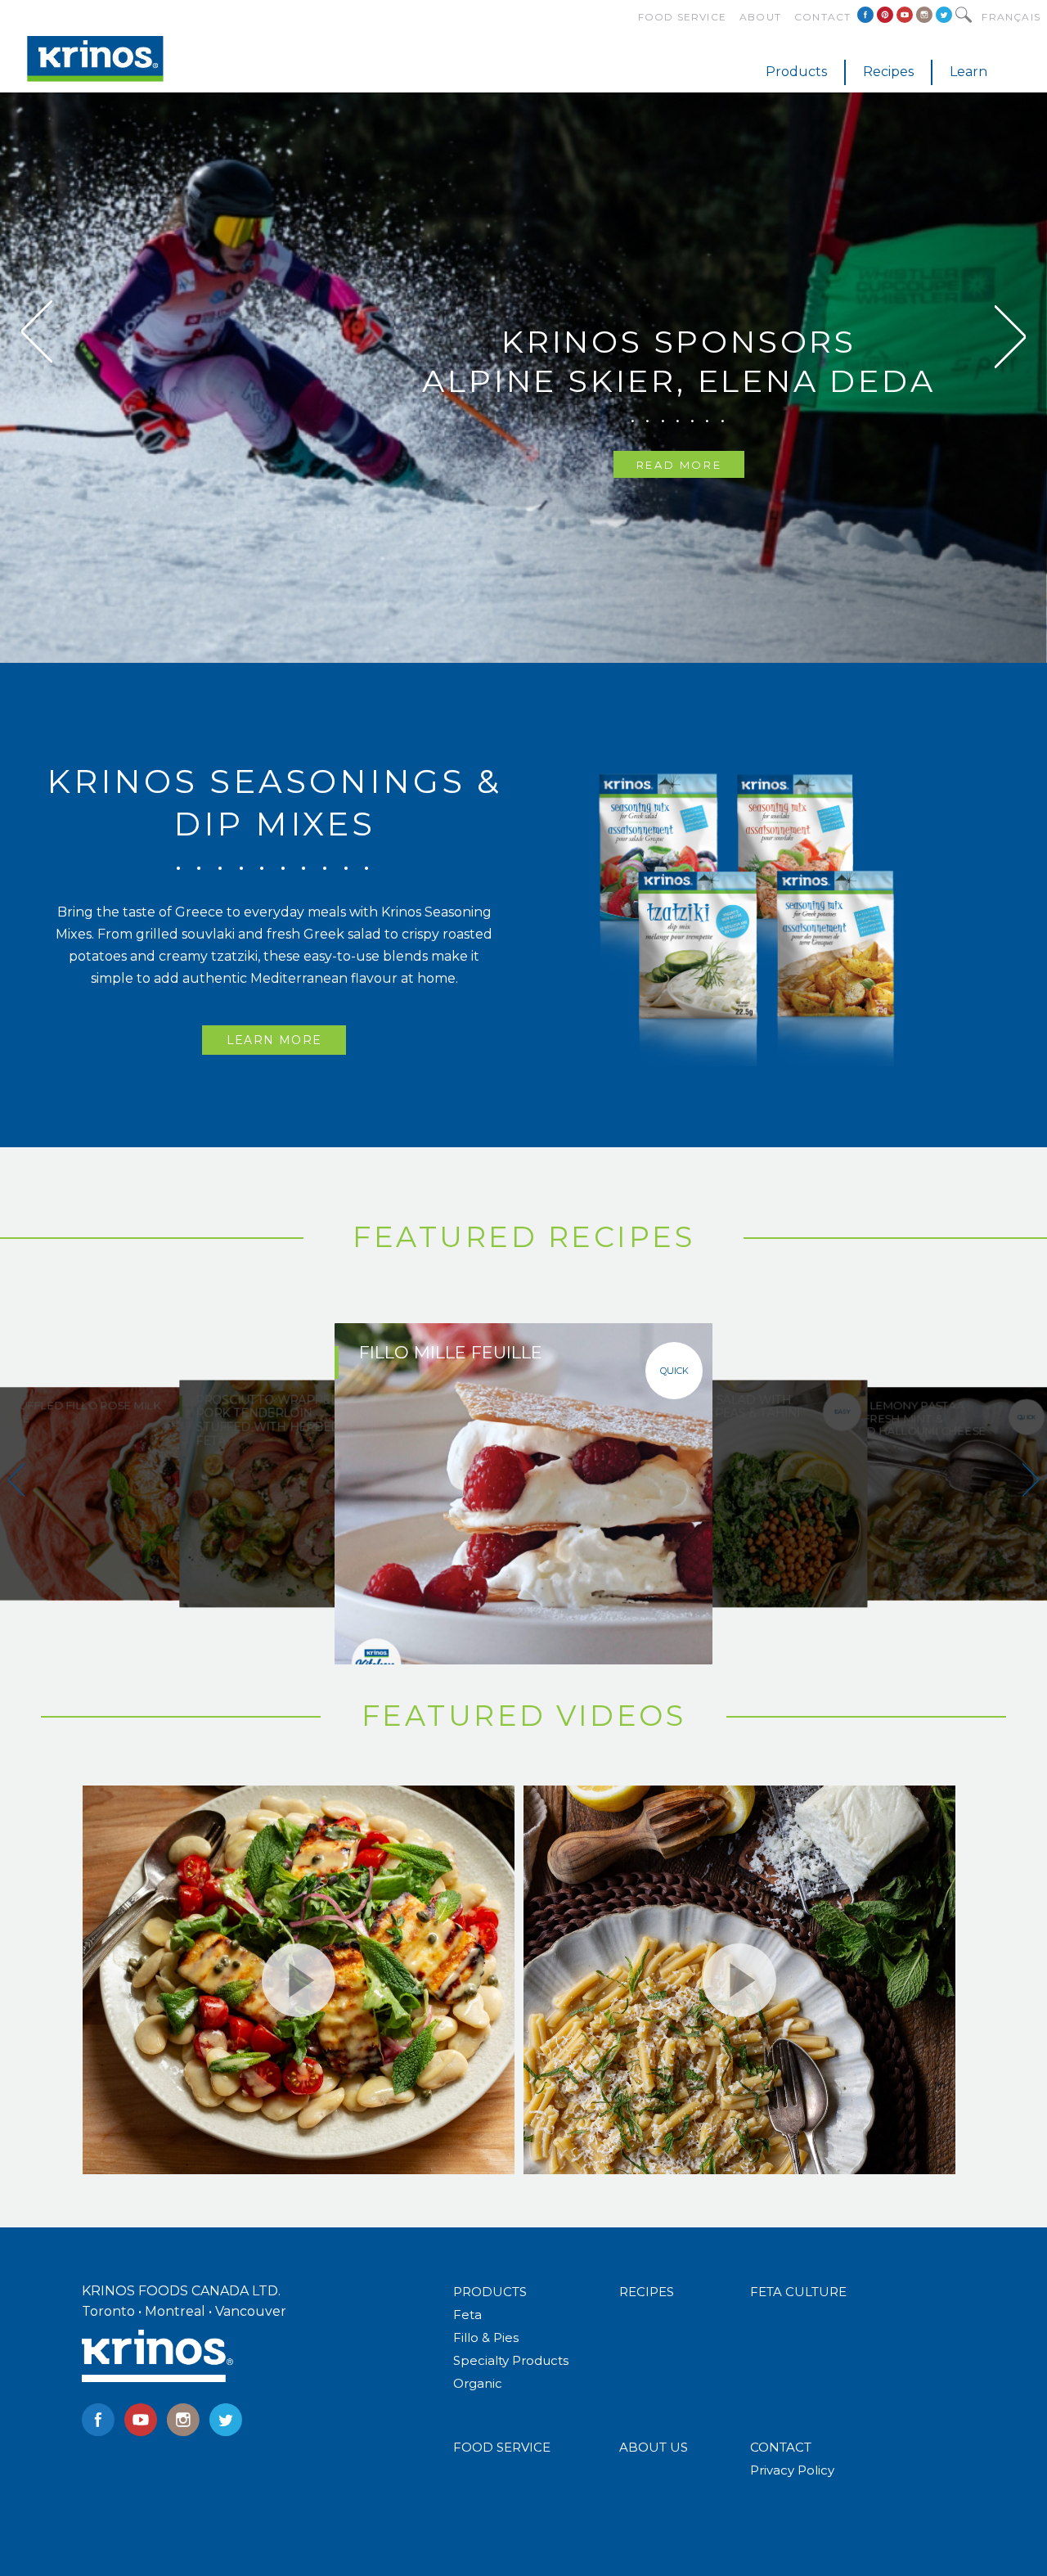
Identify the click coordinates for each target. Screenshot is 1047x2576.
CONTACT (781, 2447)
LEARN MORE (274, 1040)
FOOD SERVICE (502, 2447)
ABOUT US (654, 2447)
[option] (523, 331)
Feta (467, 2315)
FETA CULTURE (798, 2292)
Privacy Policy (792, 2470)
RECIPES (647, 2292)
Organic (478, 2383)
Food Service (682, 17)
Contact (822, 17)
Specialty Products (511, 2360)
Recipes (888, 72)
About (760, 17)
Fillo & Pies (486, 2337)
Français (1011, 17)
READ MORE (679, 465)
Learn (968, 72)
